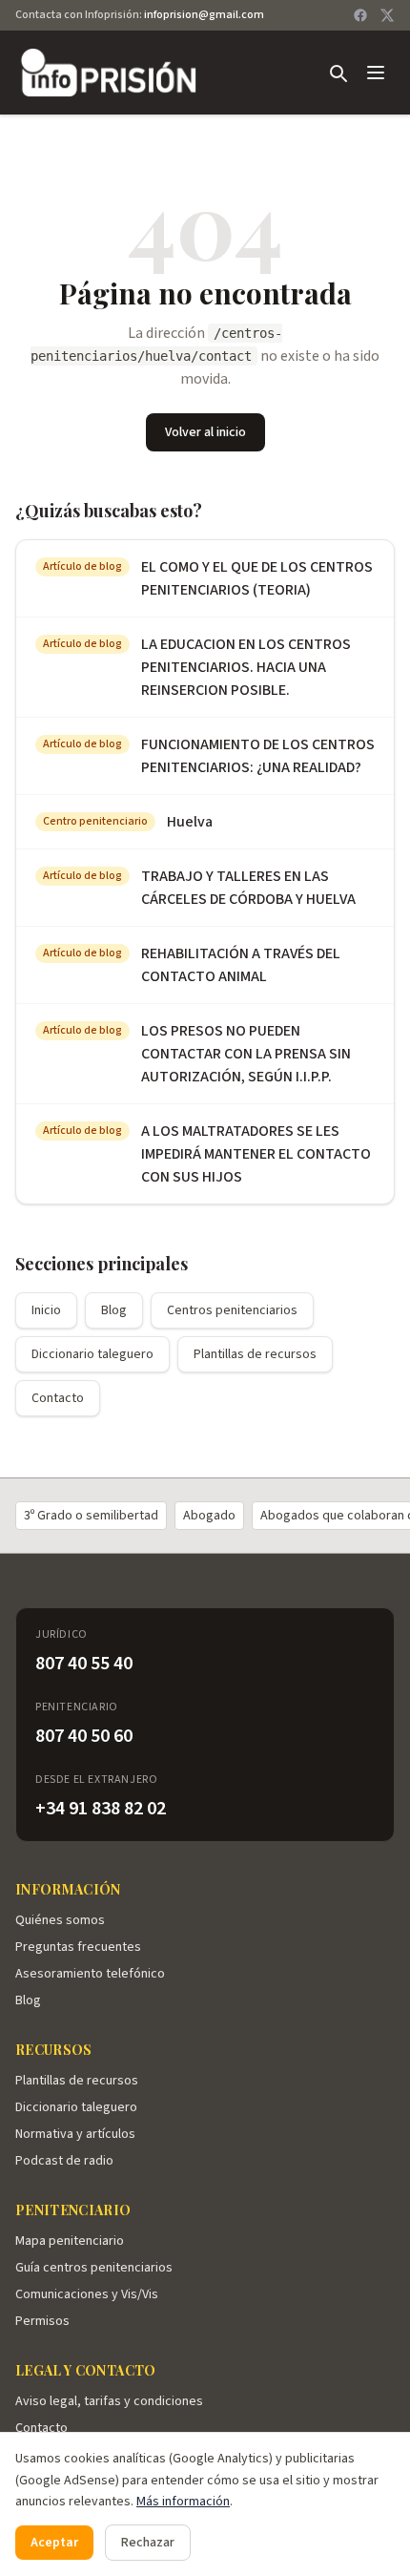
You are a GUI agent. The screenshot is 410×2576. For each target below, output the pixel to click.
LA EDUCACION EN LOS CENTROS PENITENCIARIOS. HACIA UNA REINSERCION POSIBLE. (246, 667)
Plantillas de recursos (255, 1354)
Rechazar (148, 2543)
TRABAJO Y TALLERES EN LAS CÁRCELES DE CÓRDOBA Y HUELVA (248, 888)
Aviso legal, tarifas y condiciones (109, 2401)
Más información (183, 2502)
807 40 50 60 (84, 1736)
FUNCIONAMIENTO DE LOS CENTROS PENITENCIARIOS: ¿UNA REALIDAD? (258, 756)
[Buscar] (338, 73)
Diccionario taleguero (92, 1354)
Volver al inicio (205, 432)
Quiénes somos (60, 1920)
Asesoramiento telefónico (90, 1974)
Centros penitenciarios (232, 1310)
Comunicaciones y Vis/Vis (87, 2294)
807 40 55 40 (84, 1664)
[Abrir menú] (376, 73)
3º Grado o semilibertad (91, 1516)
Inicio (46, 1310)
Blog (114, 1310)
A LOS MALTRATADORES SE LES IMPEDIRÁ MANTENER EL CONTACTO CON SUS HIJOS (256, 1154)
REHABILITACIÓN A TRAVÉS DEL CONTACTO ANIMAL (241, 965)
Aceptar (54, 2543)
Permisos (42, 2321)
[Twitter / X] (387, 15)
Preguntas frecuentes (78, 1947)
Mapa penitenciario (70, 2241)
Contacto (58, 1398)
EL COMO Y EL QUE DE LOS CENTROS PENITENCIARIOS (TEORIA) (257, 578)
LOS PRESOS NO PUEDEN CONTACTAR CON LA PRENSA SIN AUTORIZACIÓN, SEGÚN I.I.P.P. (246, 1054)
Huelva (190, 822)
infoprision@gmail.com (204, 15)
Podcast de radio (64, 2161)
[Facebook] (360, 15)
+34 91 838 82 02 (101, 1809)
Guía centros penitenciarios (94, 2268)
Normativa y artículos (75, 2134)
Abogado (209, 1516)
